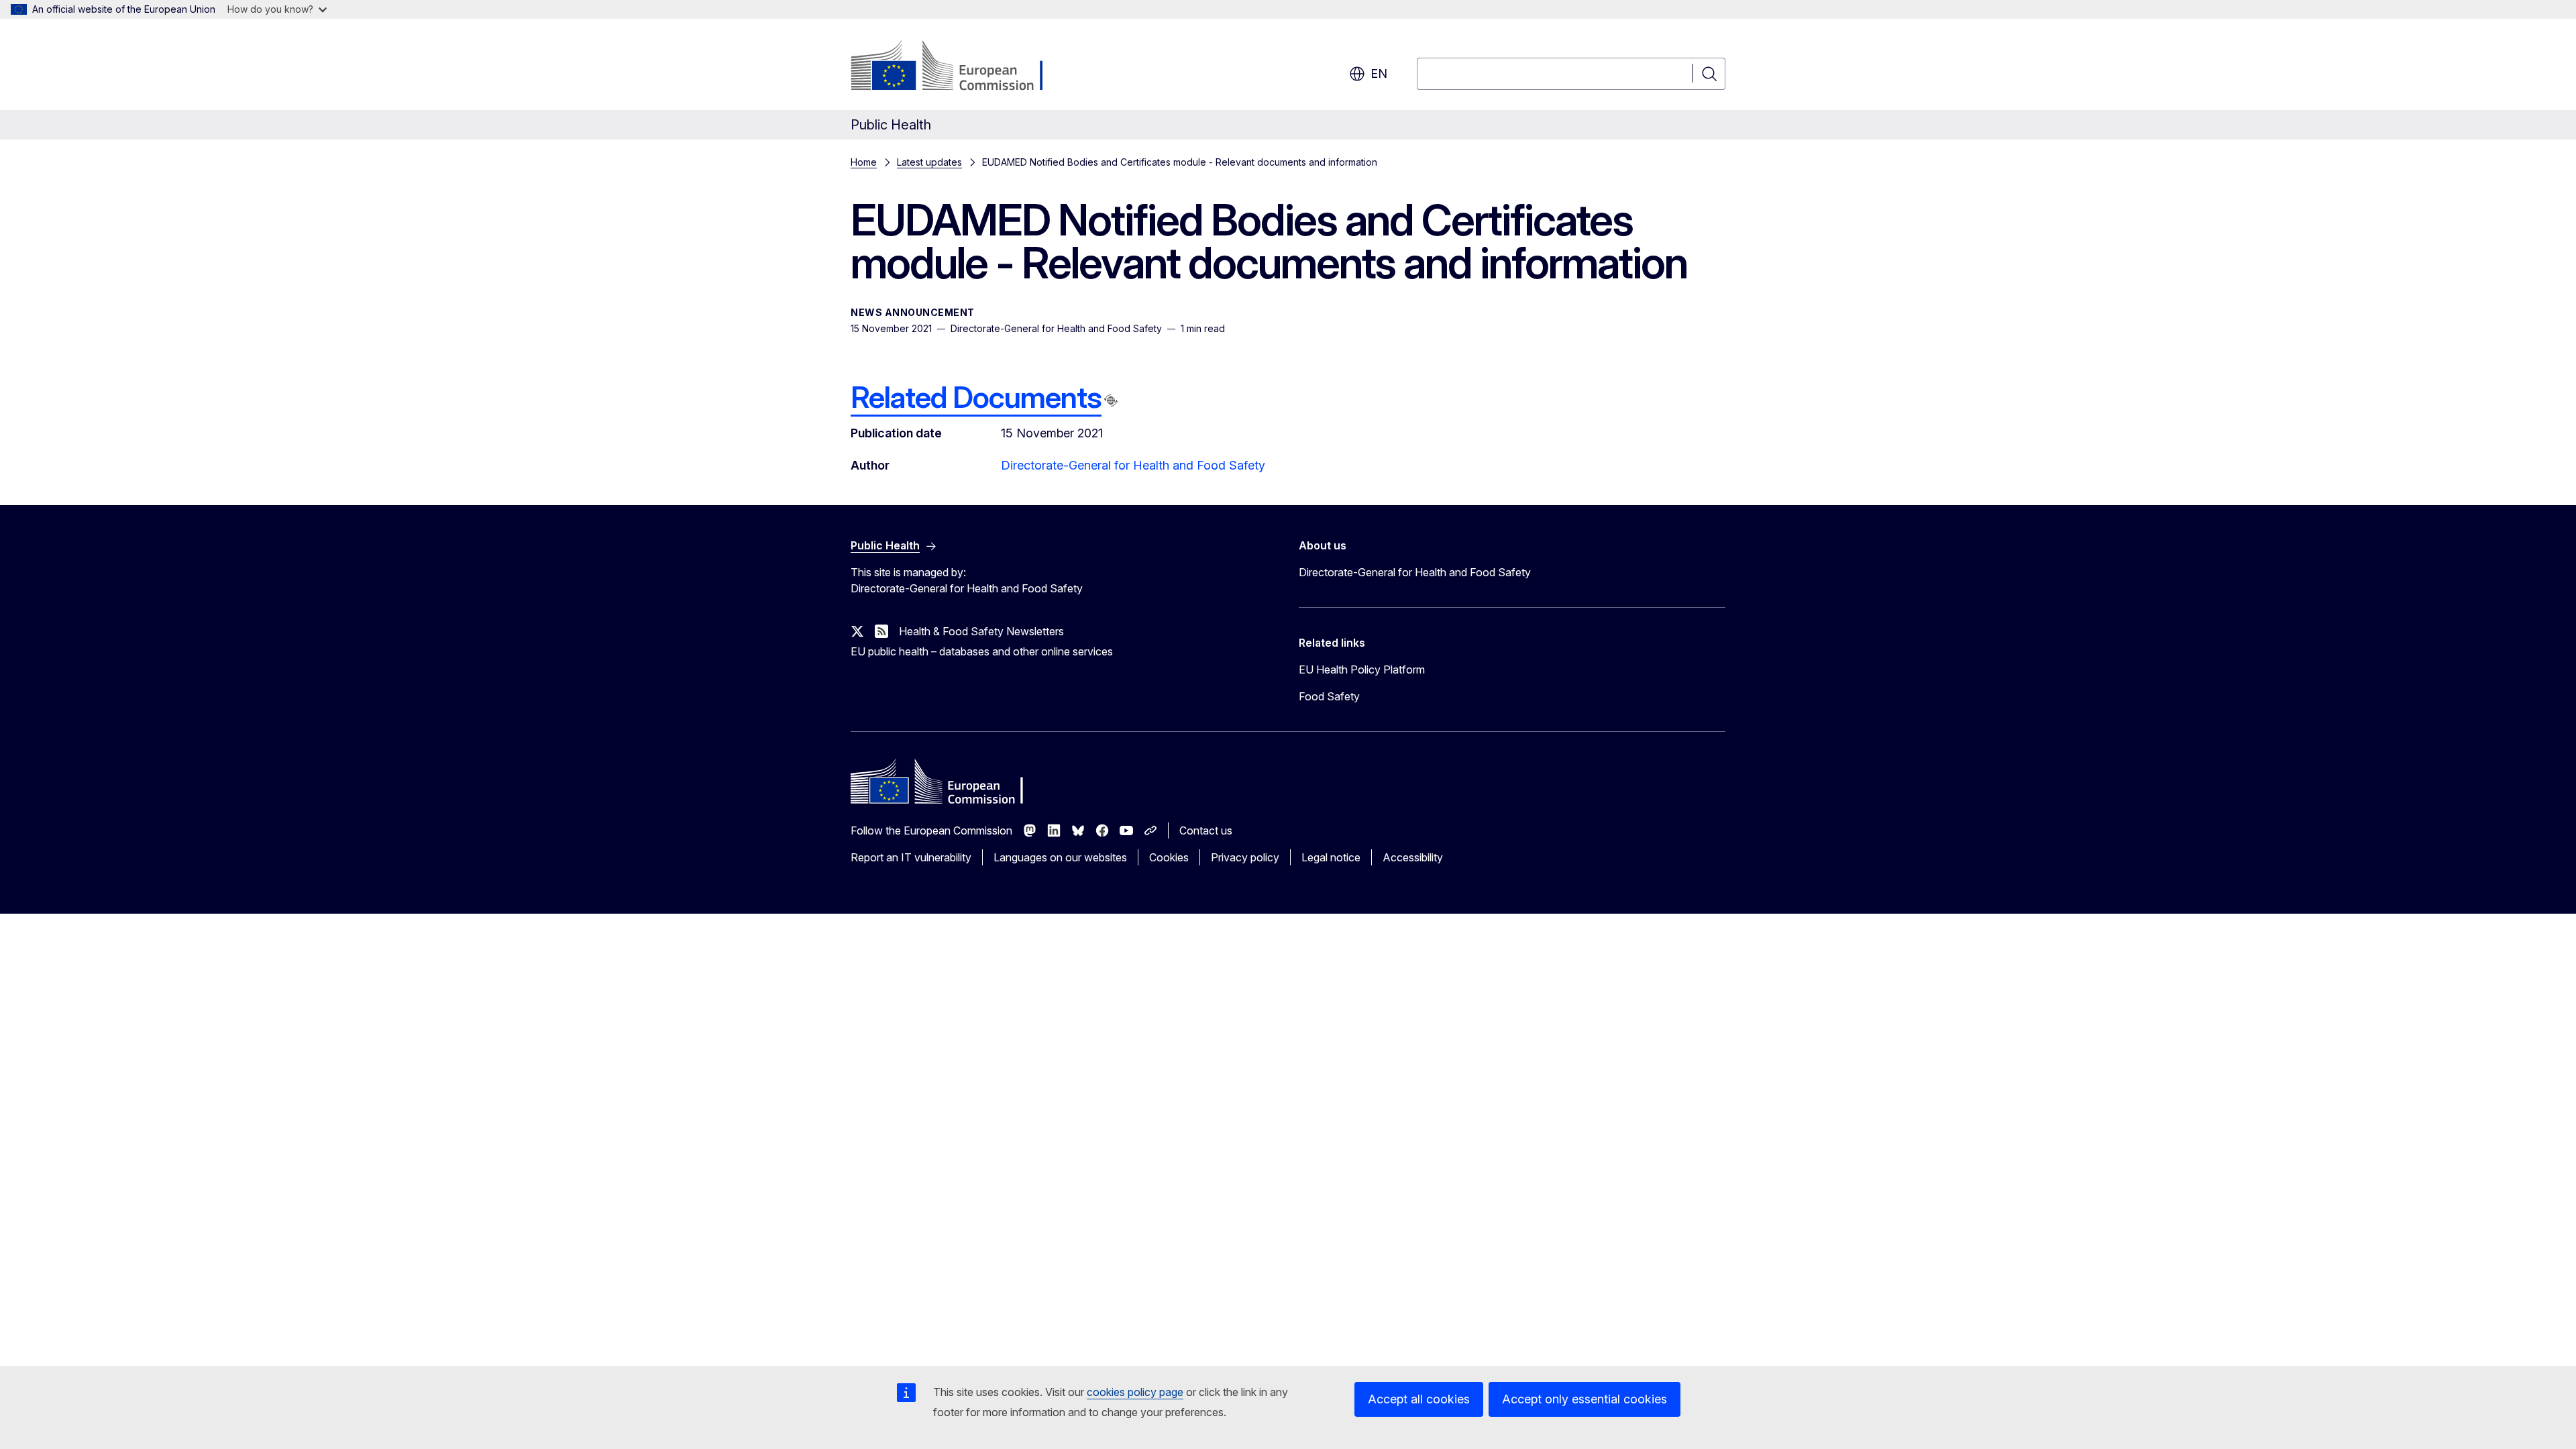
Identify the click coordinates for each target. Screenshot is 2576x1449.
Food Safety (1329, 696)
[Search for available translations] (1111, 400)
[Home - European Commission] (959, 67)
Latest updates (929, 162)
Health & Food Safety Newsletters (981, 631)
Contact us (1206, 830)
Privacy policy (1245, 857)
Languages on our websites (1060, 857)
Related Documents (976, 397)
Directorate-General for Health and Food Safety (1133, 465)
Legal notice (1331, 857)
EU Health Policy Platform (1362, 669)
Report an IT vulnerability (911, 857)
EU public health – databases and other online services (982, 651)
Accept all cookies (1419, 1399)
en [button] (1379, 73)
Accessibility (1413, 857)
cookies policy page (1135, 1392)
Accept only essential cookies (1585, 1399)
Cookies (1169, 857)
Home (864, 162)
